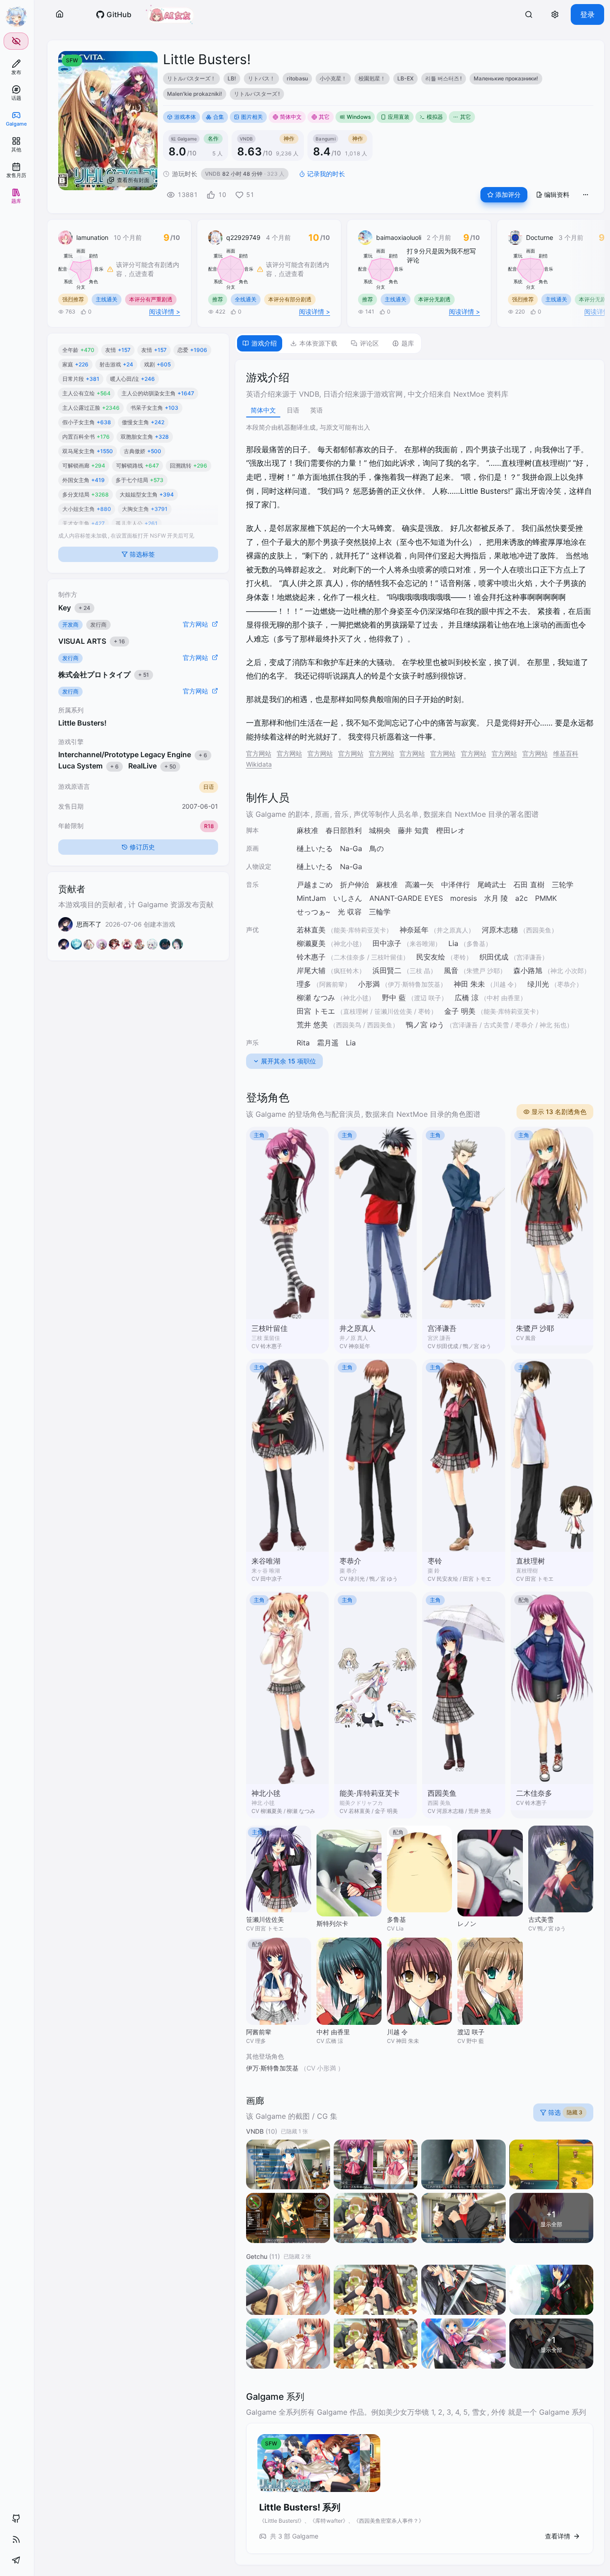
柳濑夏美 (311, 943)
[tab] (260, 343)
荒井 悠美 (312, 1025)
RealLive (152, 766)
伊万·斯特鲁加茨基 (272, 2068)
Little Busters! (82, 723)
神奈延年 (414, 930)
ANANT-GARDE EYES (406, 898)
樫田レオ (451, 830)
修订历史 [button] (142, 847)
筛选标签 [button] (142, 554)
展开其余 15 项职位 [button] (289, 1061)
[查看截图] (288, 2165)
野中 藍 (394, 998)
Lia (453, 943)
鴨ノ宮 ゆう (425, 1025)
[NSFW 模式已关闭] (16, 41)
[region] (378, 86)
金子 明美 (460, 1011)
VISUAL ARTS (92, 641)
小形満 (369, 984)
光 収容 (350, 912)
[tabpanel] (420, 1462)
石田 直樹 (529, 885)
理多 (304, 984)
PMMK (546, 898)
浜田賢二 (387, 970)
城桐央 (380, 830)
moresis (463, 898)
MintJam (311, 898)
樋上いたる (315, 848)
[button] (60, 14)
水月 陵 (496, 898)
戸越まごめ (315, 885)
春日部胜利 (344, 830)
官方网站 (259, 753)
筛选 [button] (565, 2112)
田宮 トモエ (316, 1011)
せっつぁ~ (314, 912)
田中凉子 (387, 943)
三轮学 (563, 885)
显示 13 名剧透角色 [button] (559, 1112)
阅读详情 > (165, 311)
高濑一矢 (419, 885)
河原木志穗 (500, 930)
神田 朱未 (469, 984)
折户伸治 (354, 885)
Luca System (88, 766)
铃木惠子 (311, 957)
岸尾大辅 (311, 970)
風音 (451, 970)
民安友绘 (431, 957)
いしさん (348, 898)
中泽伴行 (456, 885)
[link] (16, 67)
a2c (522, 898)
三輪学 (380, 912)
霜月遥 (328, 1043)
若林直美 (311, 930)
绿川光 (538, 984)
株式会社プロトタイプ (104, 674)
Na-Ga (351, 848)
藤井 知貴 (413, 830)
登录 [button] (587, 14)
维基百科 (566, 753)
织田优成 (494, 957)
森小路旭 (528, 970)
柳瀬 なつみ (316, 998)
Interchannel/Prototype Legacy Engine (133, 754)
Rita (303, 1043)
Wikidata (259, 764)
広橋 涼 (467, 998)
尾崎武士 (492, 885)
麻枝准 (307, 830)
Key (74, 607)
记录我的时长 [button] (326, 174)
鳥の (377, 848)
